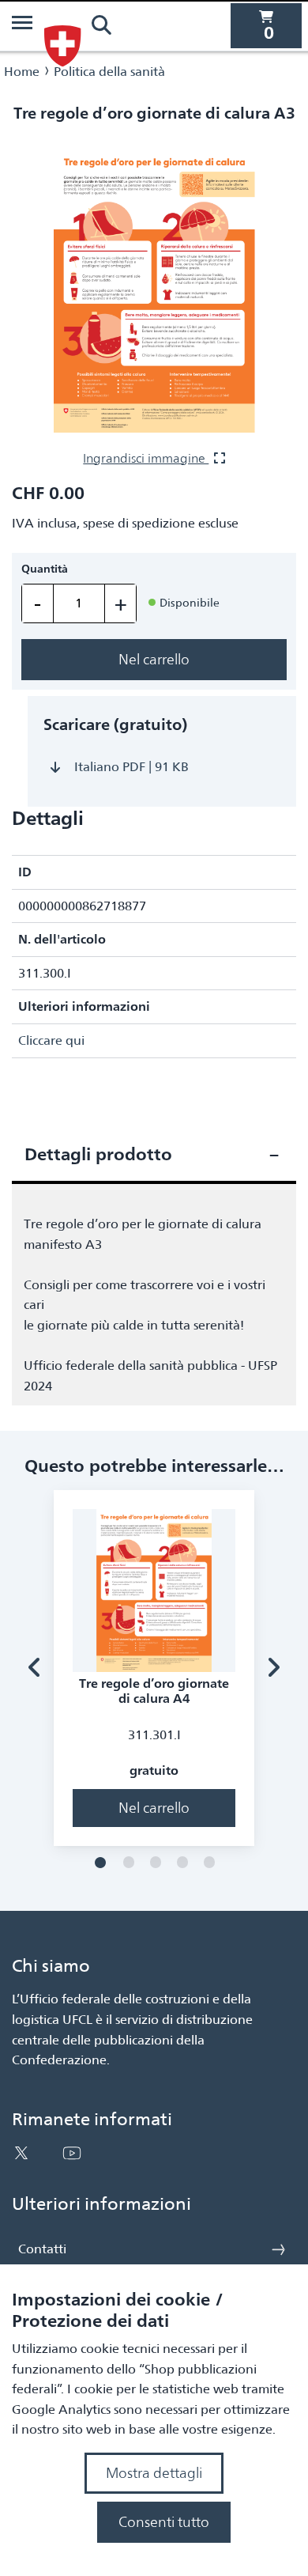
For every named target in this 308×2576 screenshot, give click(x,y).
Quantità (45, 569)
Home (22, 72)
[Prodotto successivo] (273, 1668)
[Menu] (22, 25)
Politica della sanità (109, 72)
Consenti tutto (164, 2522)
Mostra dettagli (154, 2473)
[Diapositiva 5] (209, 1863)
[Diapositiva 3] (156, 1863)
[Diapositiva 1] (100, 1863)
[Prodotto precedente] (35, 1668)
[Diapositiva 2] (129, 1863)
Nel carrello (154, 659)
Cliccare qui (51, 1040)
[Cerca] (101, 25)
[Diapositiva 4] (182, 1863)
